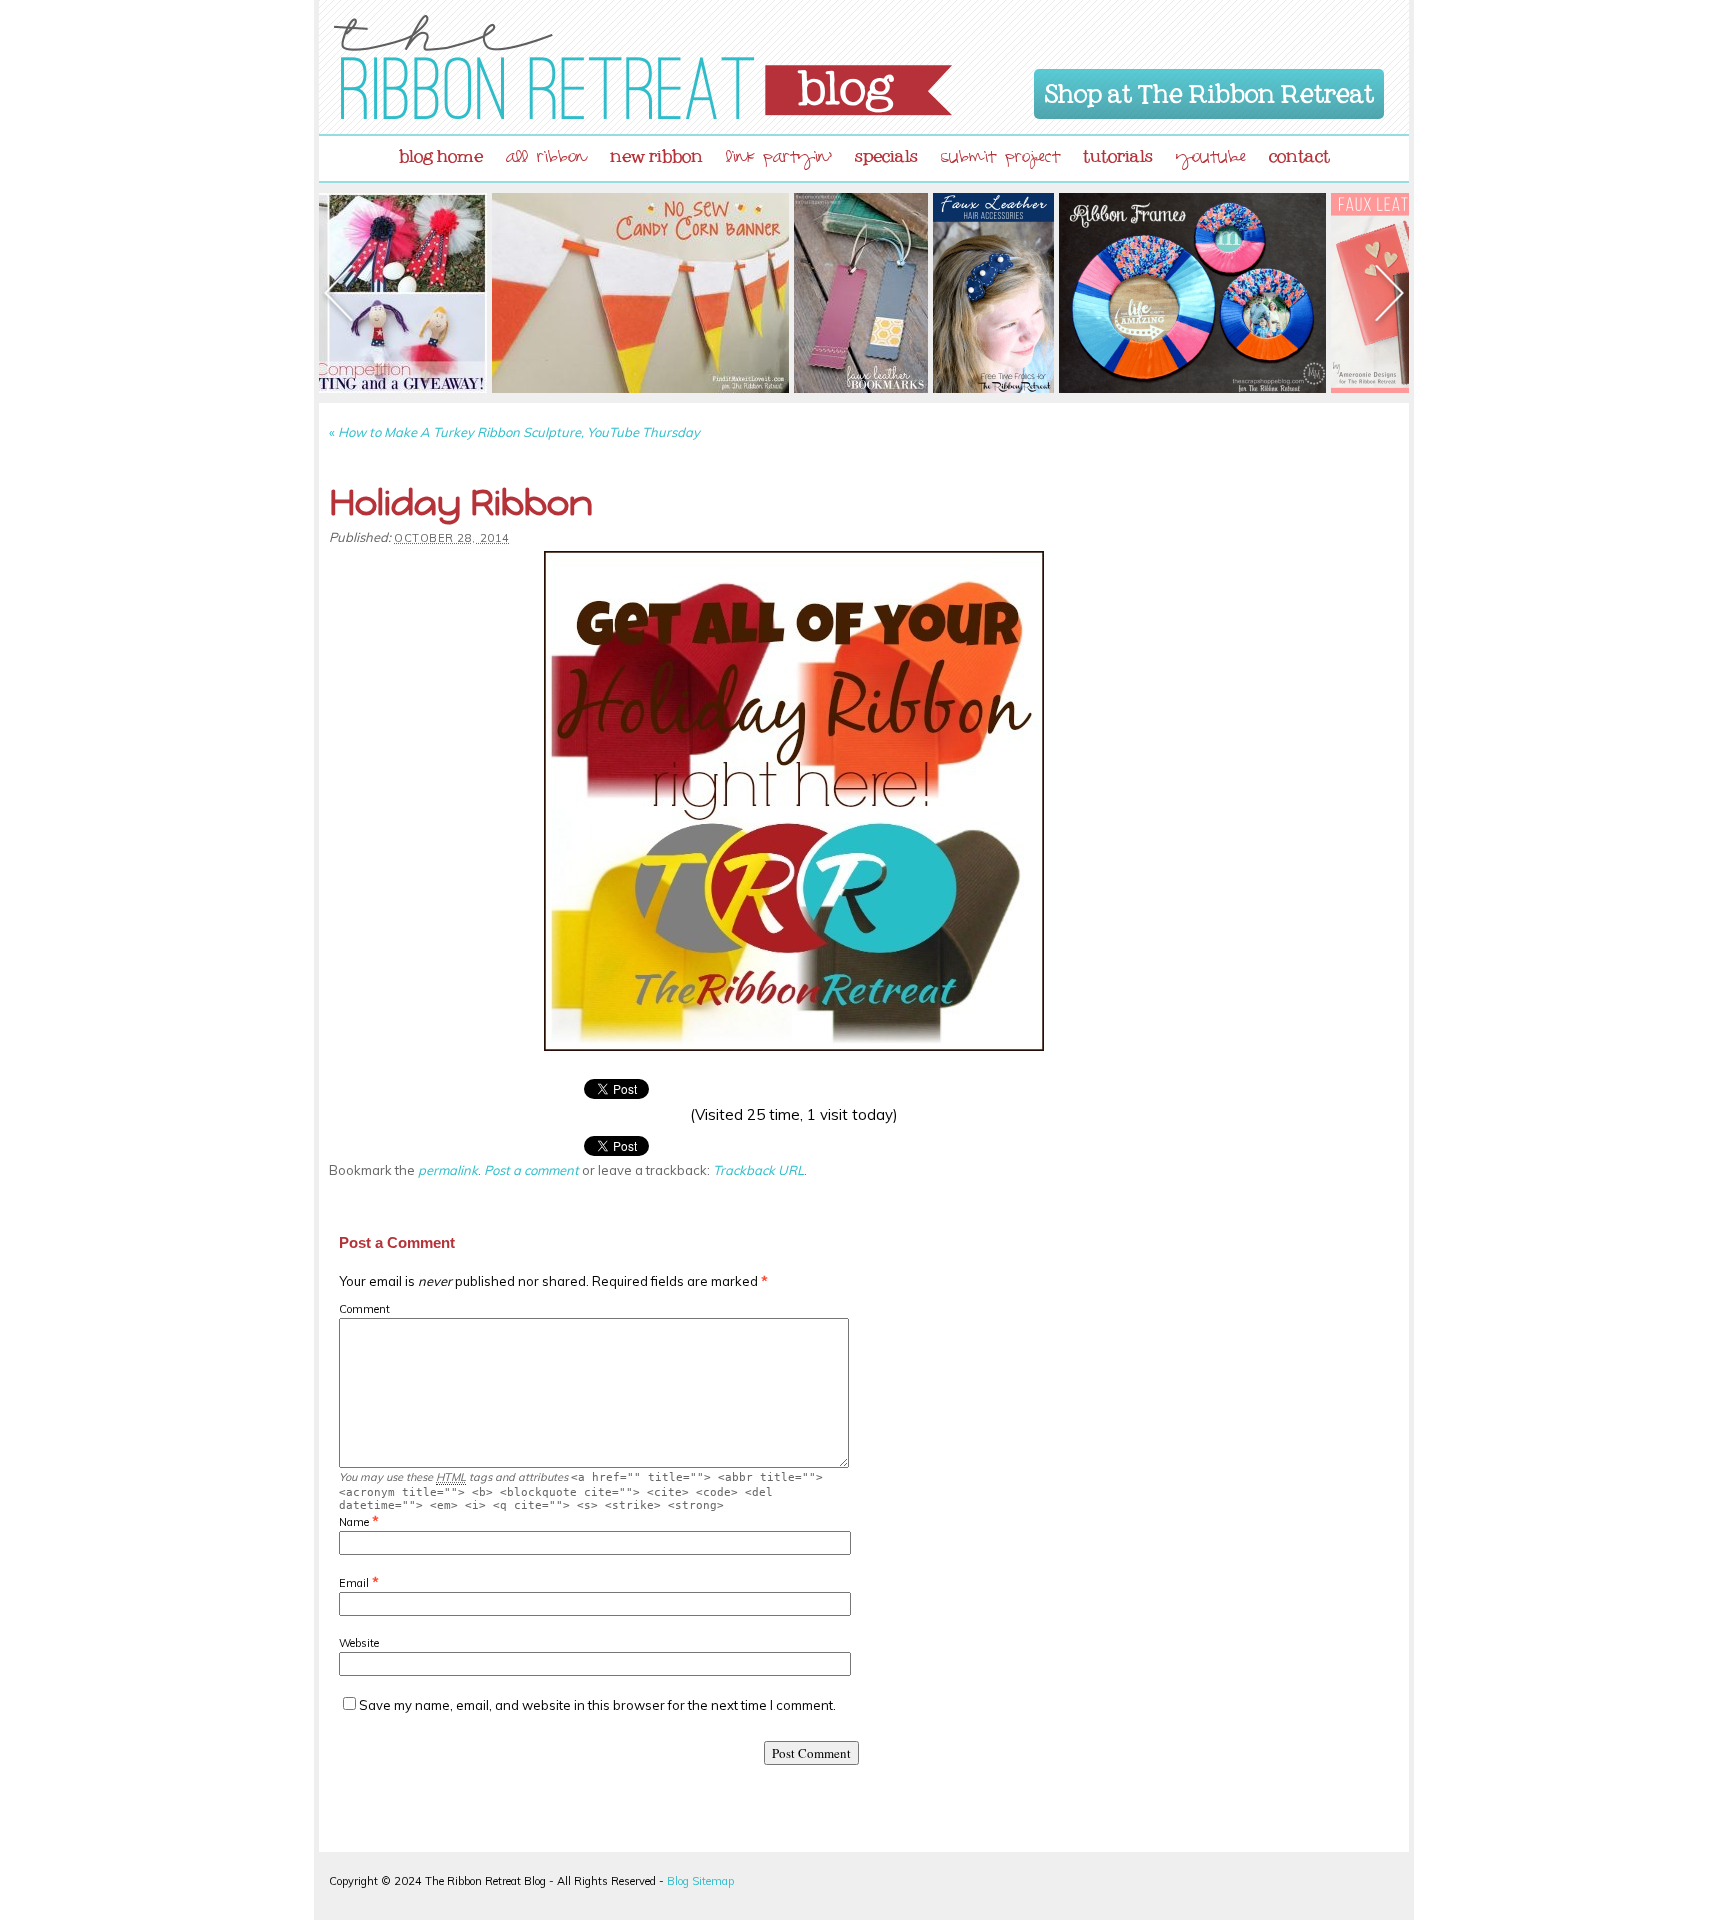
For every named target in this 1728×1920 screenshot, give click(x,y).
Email (354, 1583)
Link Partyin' (779, 159)
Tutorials (1118, 152)
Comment (364, 1309)
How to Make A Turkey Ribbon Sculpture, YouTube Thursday (514, 432)
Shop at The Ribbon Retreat (1209, 90)
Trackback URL (758, 1170)
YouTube (1211, 159)
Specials (886, 152)
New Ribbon (656, 152)
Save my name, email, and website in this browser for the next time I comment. (597, 1705)
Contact (1299, 152)
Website (359, 1643)
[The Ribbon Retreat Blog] (643, 67)
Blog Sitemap (700, 1881)
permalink (448, 1170)
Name (354, 1522)
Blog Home (441, 152)
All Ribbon (546, 159)
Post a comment (531, 1170)
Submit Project (1000, 159)
